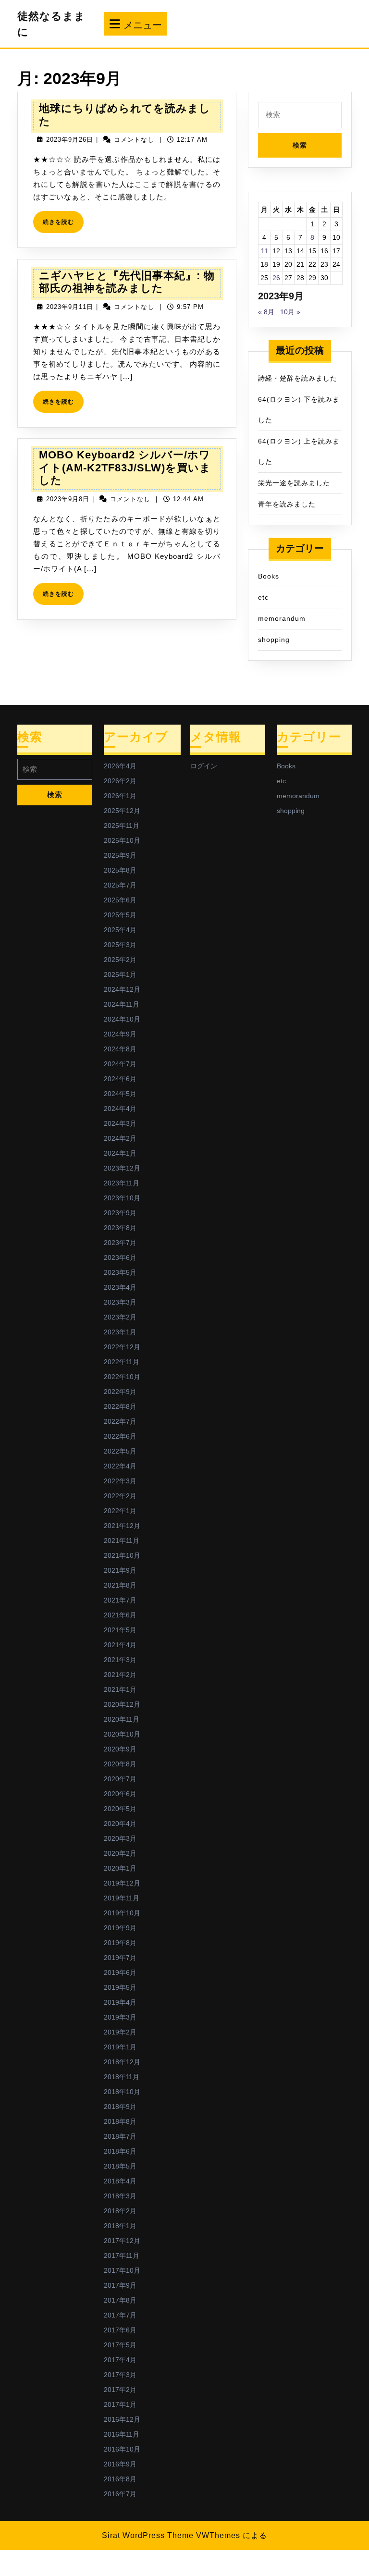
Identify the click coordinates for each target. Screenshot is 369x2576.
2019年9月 (120, 1928)
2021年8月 (120, 1585)
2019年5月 (120, 1987)
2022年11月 (122, 1362)
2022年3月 (120, 1481)
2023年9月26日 (70, 140)
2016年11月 (122, 2434)
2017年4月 (120, 2360)
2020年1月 (120, 1868)
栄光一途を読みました (294, 483)
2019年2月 (120, 2032)
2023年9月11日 (70, 307)
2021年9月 (120, 1570)
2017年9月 (120, 2285)
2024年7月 (120, 1064)
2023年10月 (122, 1198)
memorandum (282, 618)
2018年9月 (120, 2107)
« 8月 (266, 312)
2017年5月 (120, 2345)
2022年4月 (120, 1466)
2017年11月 (122, 2256)
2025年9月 (120, 855)
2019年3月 (120, 2017)
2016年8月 (120, 2479)
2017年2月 (120, 2390)
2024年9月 (120, 1034)
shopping (274, 640)
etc (263, 597)
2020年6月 (120, 1794)
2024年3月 (120, 1123)
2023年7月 (120, 1243)
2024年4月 (120, 1109)
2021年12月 (122, 1526)
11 (264, 251)
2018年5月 (120, 2166)
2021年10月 (122, 1555)
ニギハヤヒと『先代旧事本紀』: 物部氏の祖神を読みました (127, 282)
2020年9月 (120, 1749)
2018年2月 (120, 2211)
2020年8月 (120, 1764)
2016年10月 (122, 2449)
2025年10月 (122, 840)
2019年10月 (122, 1913)
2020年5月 (120, 1809)
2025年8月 (120, 870)
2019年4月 (120, 2002)
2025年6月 (120, 900)
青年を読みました (287, 504)
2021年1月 (120, 1689)
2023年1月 (120, 1332)
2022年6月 (120, 1436)
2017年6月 (120, 2330)
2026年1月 (120, 796)
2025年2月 (120, 960)
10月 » (290, 312)
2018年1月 (120, 2226)
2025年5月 (120, 915)
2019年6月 (120, 1972)
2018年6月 (120, 2151)
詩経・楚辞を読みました (298, 378)
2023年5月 (120, 1272)
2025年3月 (120, 945)
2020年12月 (122, 1704)
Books (269, 576)
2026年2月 (120, 781)
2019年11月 (122, 1898)
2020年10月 (122, 1734)
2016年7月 (120, 2494)
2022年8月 (120, 1406)
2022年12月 (122, 1347)
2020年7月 (120, 1779)
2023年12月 (122, 1168)
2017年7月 (120, 2315)
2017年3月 (120, 2375)
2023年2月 (120, 1317)
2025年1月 (120, 974)
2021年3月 (120, 1660)
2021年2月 (120, 1675)
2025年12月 (122, 811)
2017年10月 (122, 2270)
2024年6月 (120, 1079)
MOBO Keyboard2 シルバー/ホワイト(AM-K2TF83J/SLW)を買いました (125, 468)
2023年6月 (120, 1257)
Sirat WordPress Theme (148, 2535)
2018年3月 (120, 2196)
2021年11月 (122, 1541)
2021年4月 (120, 1645)
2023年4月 (120, 1287)
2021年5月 (120, 1630)
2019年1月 (120, 2047)
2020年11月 (122, 1719)
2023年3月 (120, 1302)
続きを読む (61, 226)
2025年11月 (122, 826)
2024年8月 (120, 1049)
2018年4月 (120, 2181)
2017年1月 (120, 2404)
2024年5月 (120, 1094)
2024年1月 (120, 1153)
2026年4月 (120, 766)
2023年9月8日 (68, 499)
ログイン (204, 766)
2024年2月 (120, 1138)
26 (276, 278)
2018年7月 (120, 2136)
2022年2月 (120, 1496)
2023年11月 (122, 1183)
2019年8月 (120, 1943)
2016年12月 (122, 2419)
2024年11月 (122, 1004)
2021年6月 (120, 1615)
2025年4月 (120, 930)
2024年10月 (122, 1019)
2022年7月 (120, 1421)
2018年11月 (122, 2077)
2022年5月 (120, 1451)
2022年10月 (122, 1377)
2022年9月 (120, 1392)
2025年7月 (120, 885)
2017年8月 (120, 2300)
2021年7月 (120, 1600)
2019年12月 (122, 1883)
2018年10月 (122, 2092)
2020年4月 (120, 1824)
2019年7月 (120, 1958)
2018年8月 (120, 2121)
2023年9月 (120, 1213)
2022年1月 (120, 1511)
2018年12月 (122, 2062)
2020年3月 (120, 1838)
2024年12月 (122, 989)
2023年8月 (120, 1228)
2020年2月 (120, 1853)
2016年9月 (120, 2464)
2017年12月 (122, 2241)
